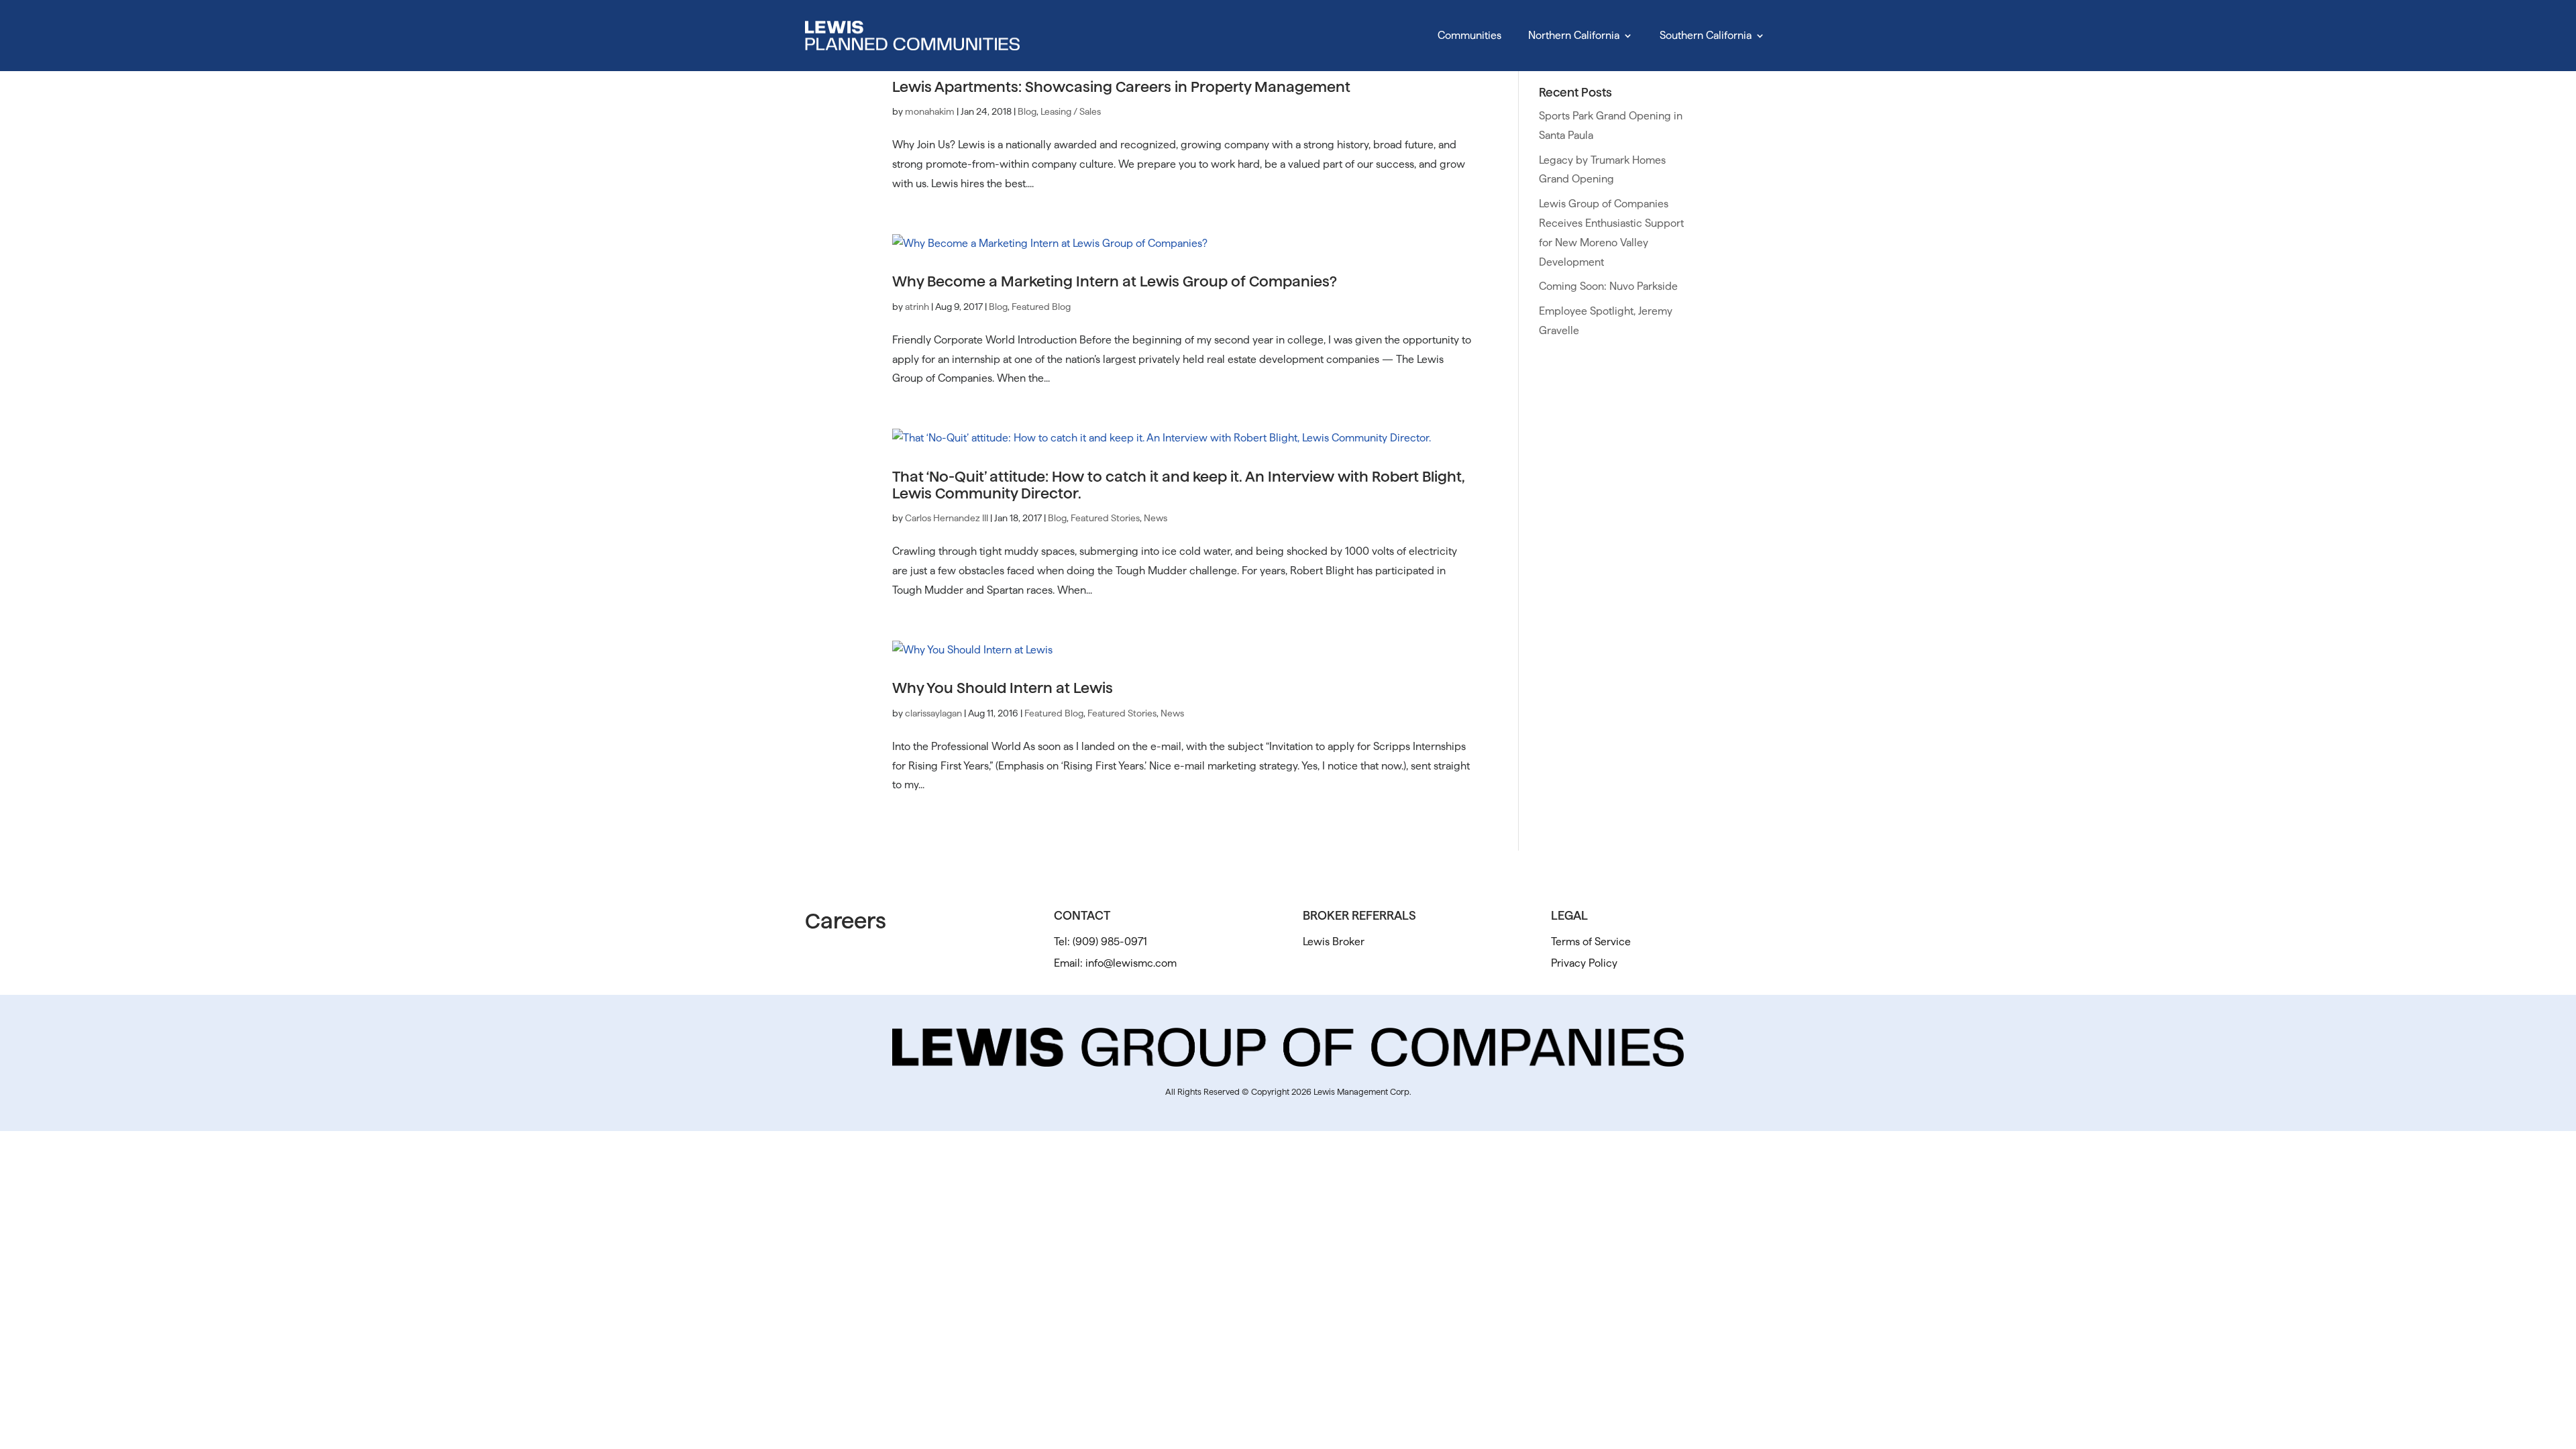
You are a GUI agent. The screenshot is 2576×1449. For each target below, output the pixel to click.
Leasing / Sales (1071, 111)
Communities (1469, 35)
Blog (1027, 111)
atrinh (917, 307)
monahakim (930, 111)
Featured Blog (1041, 307)
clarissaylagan (933, 713)
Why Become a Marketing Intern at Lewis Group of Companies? (1115, 281)
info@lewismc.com (1131, 963)
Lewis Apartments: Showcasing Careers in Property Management (1121, 87)
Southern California (1706, 35)
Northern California (1574, 35)
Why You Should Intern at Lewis (1003, 688)
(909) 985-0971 (1110, 942)
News (1156, 518)
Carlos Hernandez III (947, 518)
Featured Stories (1105, 518)
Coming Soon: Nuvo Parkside (1608, 286)
